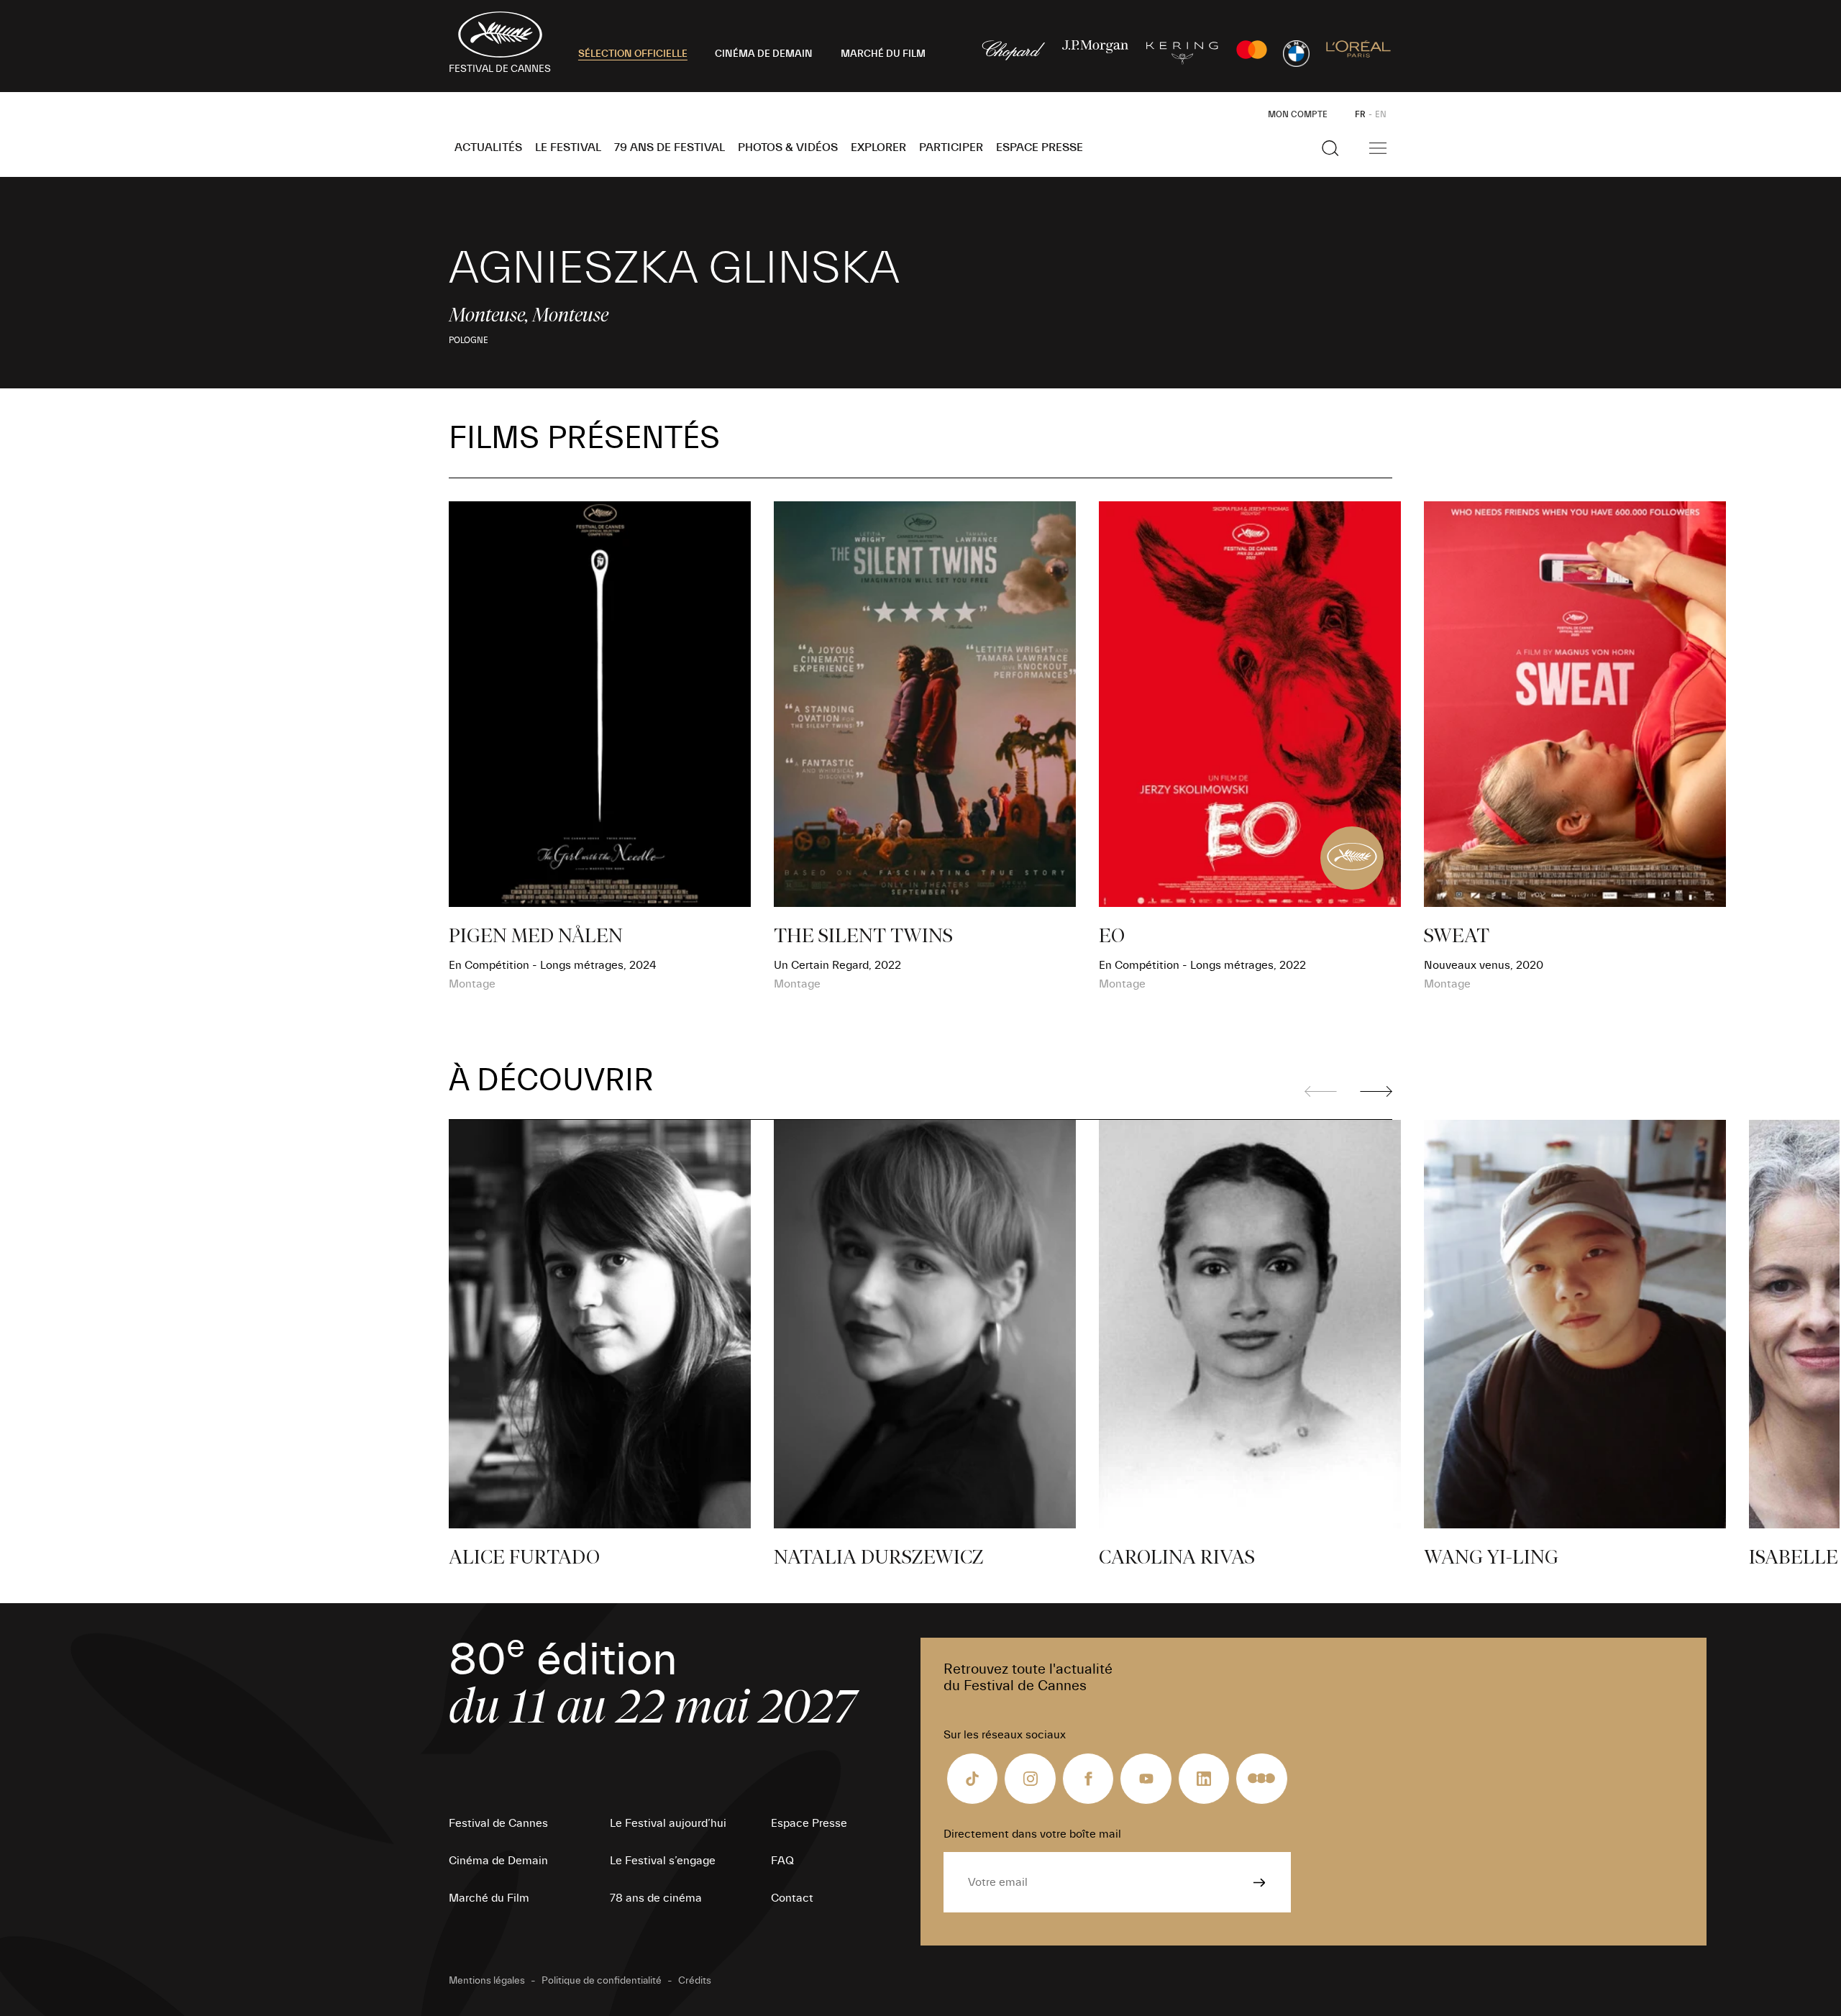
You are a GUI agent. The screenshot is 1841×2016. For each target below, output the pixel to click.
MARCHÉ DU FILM (883, 54)
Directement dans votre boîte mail (1032, 1834)
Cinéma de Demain (498, 1861)
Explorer (878, 147)
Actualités (488, 147)
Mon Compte (1298, 114)
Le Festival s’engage (663, 1861)
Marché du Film (489, 1898)
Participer (951, 147)
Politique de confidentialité (602, 1981)
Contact (792, 1898)
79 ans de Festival (670, 147)
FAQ (782, 1861)
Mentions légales (487, 1981)
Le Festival (568, 147)
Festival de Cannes (498, 1823)
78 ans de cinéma (656, 1898)
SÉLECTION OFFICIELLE (633, 54)
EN (1381, 114)
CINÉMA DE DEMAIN (764, 54)
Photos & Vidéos (788, 147)
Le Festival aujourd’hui (668, 1823)
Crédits (695, 1981)
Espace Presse (1040, 147)
